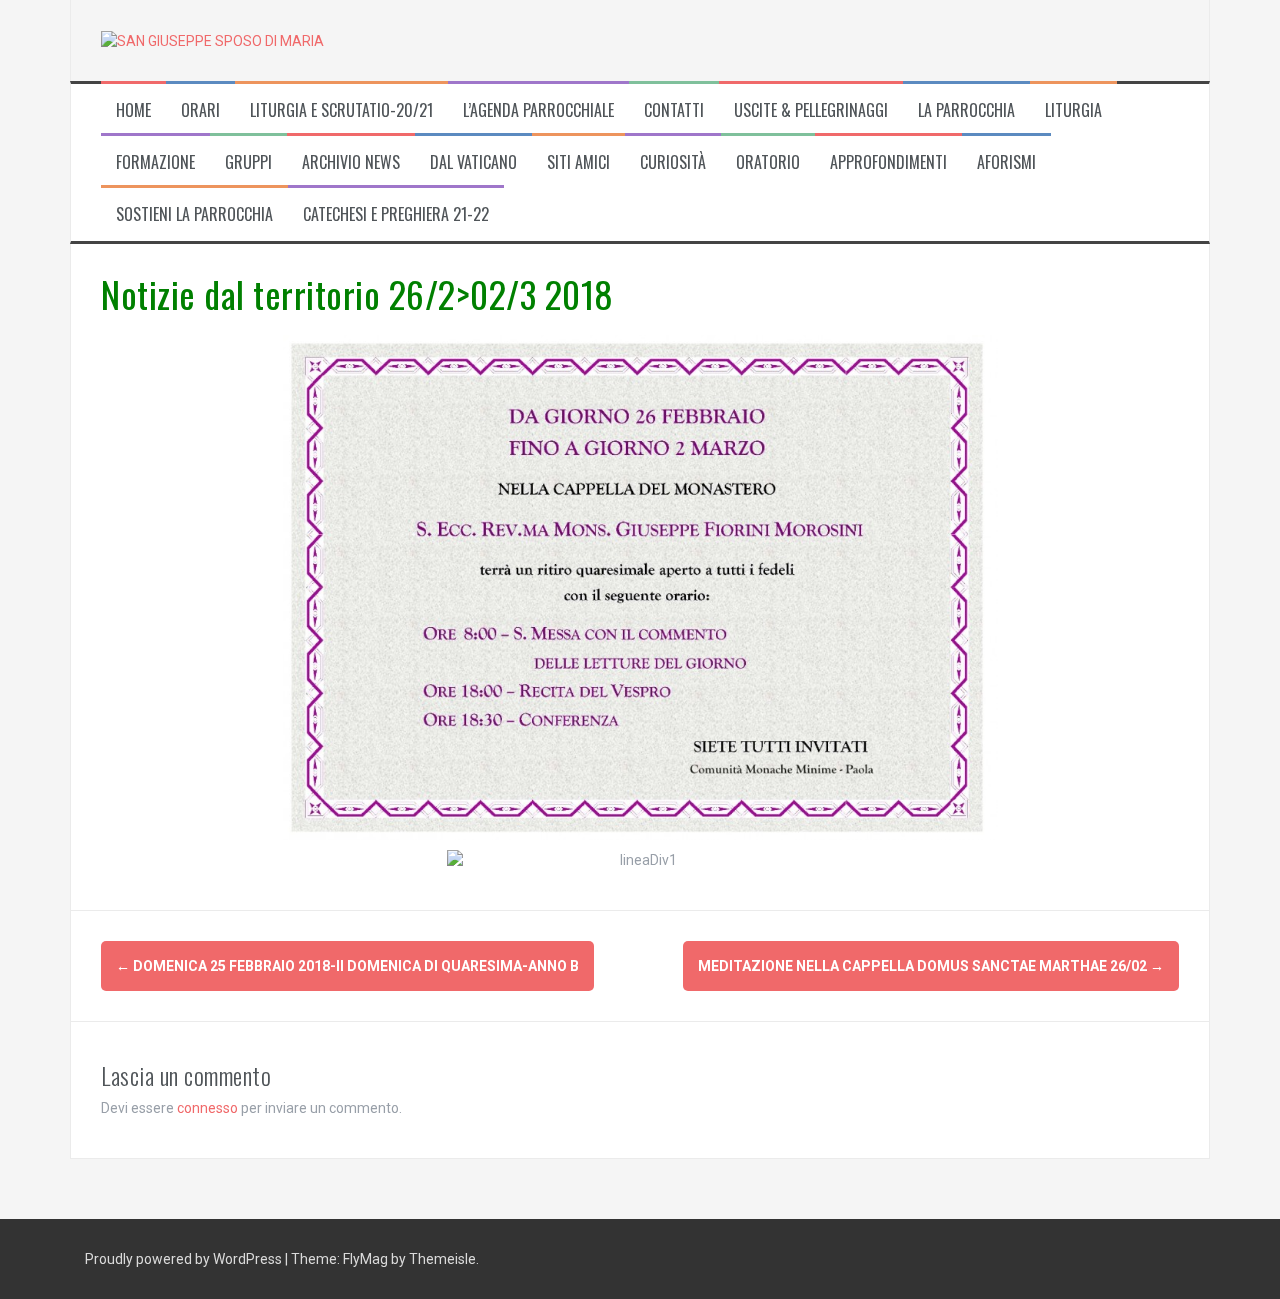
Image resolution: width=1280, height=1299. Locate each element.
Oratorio (768, 162)
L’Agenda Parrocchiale (538, 110)
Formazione (155, 162)
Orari (200, 110)
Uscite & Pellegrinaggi (811, 110)
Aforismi (1006, 162)
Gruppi (248, 162)
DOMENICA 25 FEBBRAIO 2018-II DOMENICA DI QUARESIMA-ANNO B (347, 966)
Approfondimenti (888, 162)
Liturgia (1073, 110)
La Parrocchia (966, 110)
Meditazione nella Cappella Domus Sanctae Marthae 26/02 (931, 966)
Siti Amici (578, 162)
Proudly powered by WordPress (185, 1259)
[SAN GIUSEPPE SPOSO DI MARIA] (212, 40)
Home (133, 110)
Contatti (674, 110)
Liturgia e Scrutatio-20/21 (341, 110)
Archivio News (351, 162)
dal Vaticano (473, 162)
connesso (207, 1108)
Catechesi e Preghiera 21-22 (396, 214)
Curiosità (673, 162)
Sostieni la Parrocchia (194, 214)
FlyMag (365, 1259)
